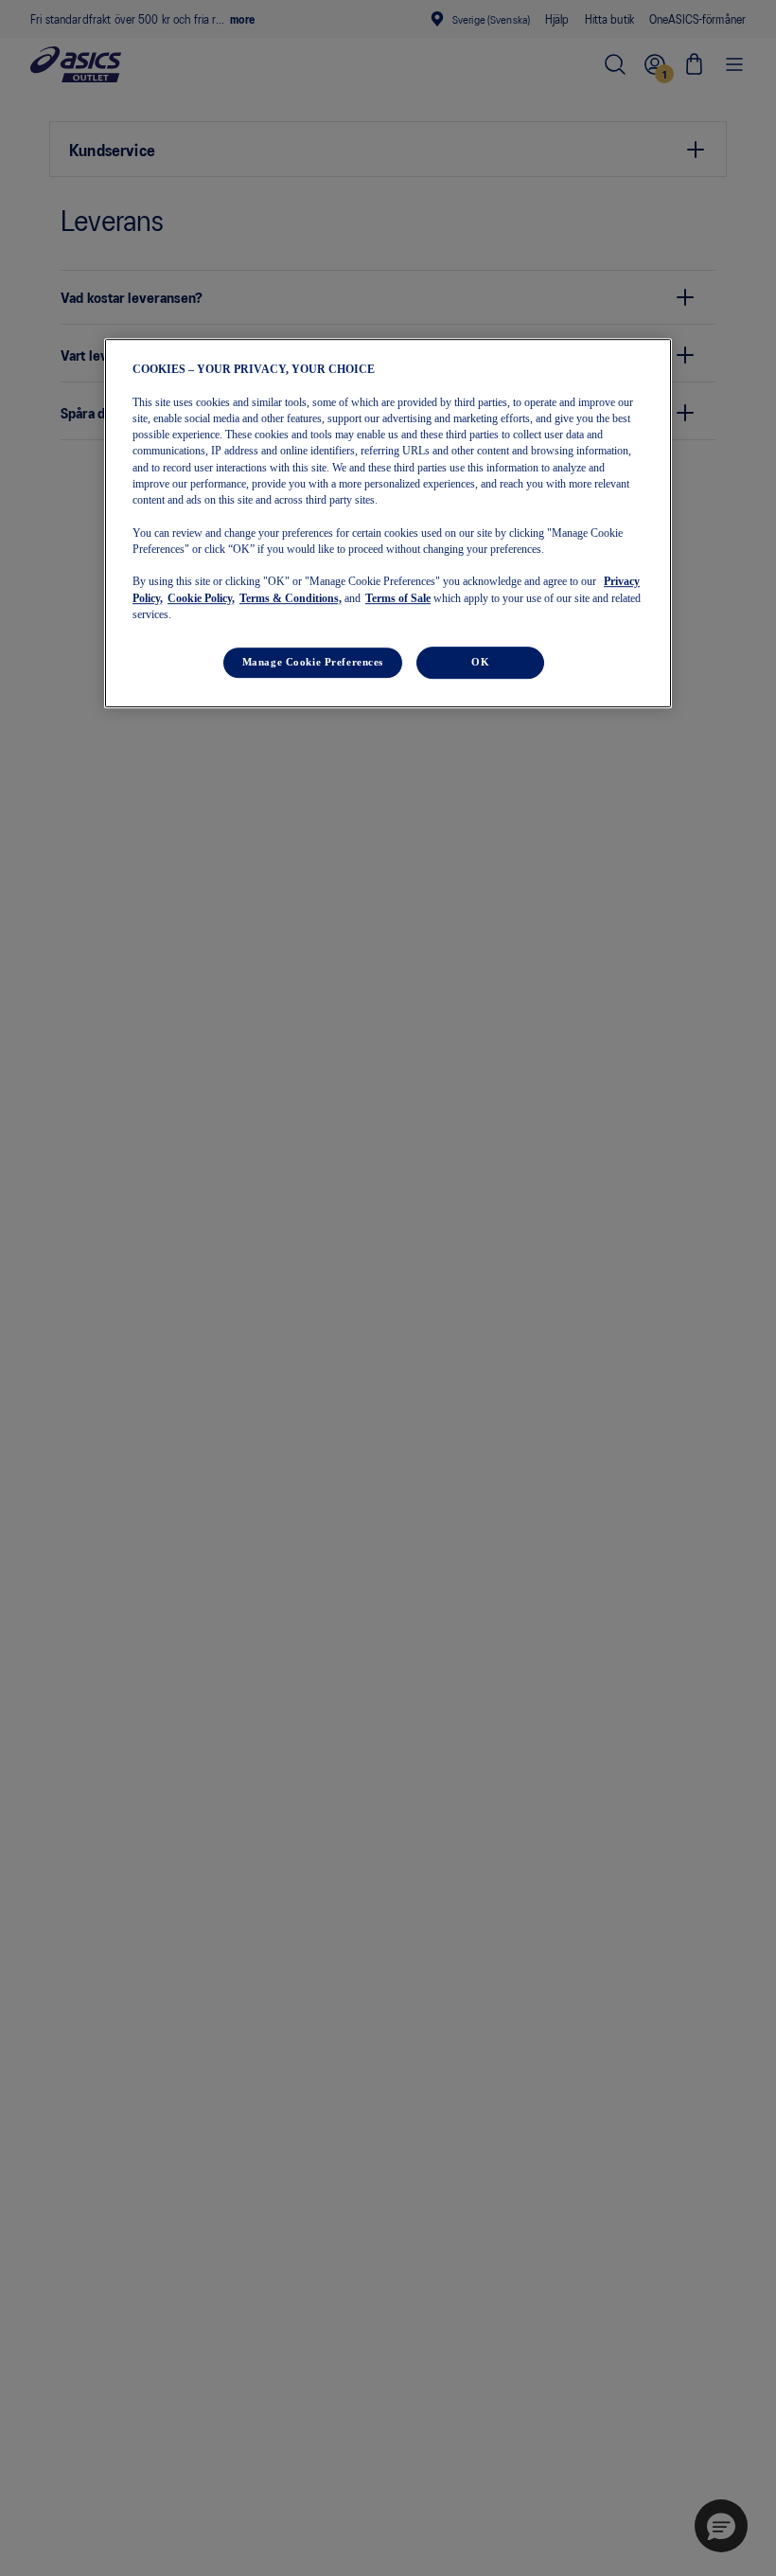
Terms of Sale (398, 598)
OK (480, 662)
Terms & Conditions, (291, 598)
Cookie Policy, (201, 598)
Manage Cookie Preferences (313, 662)
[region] (388, 523)
